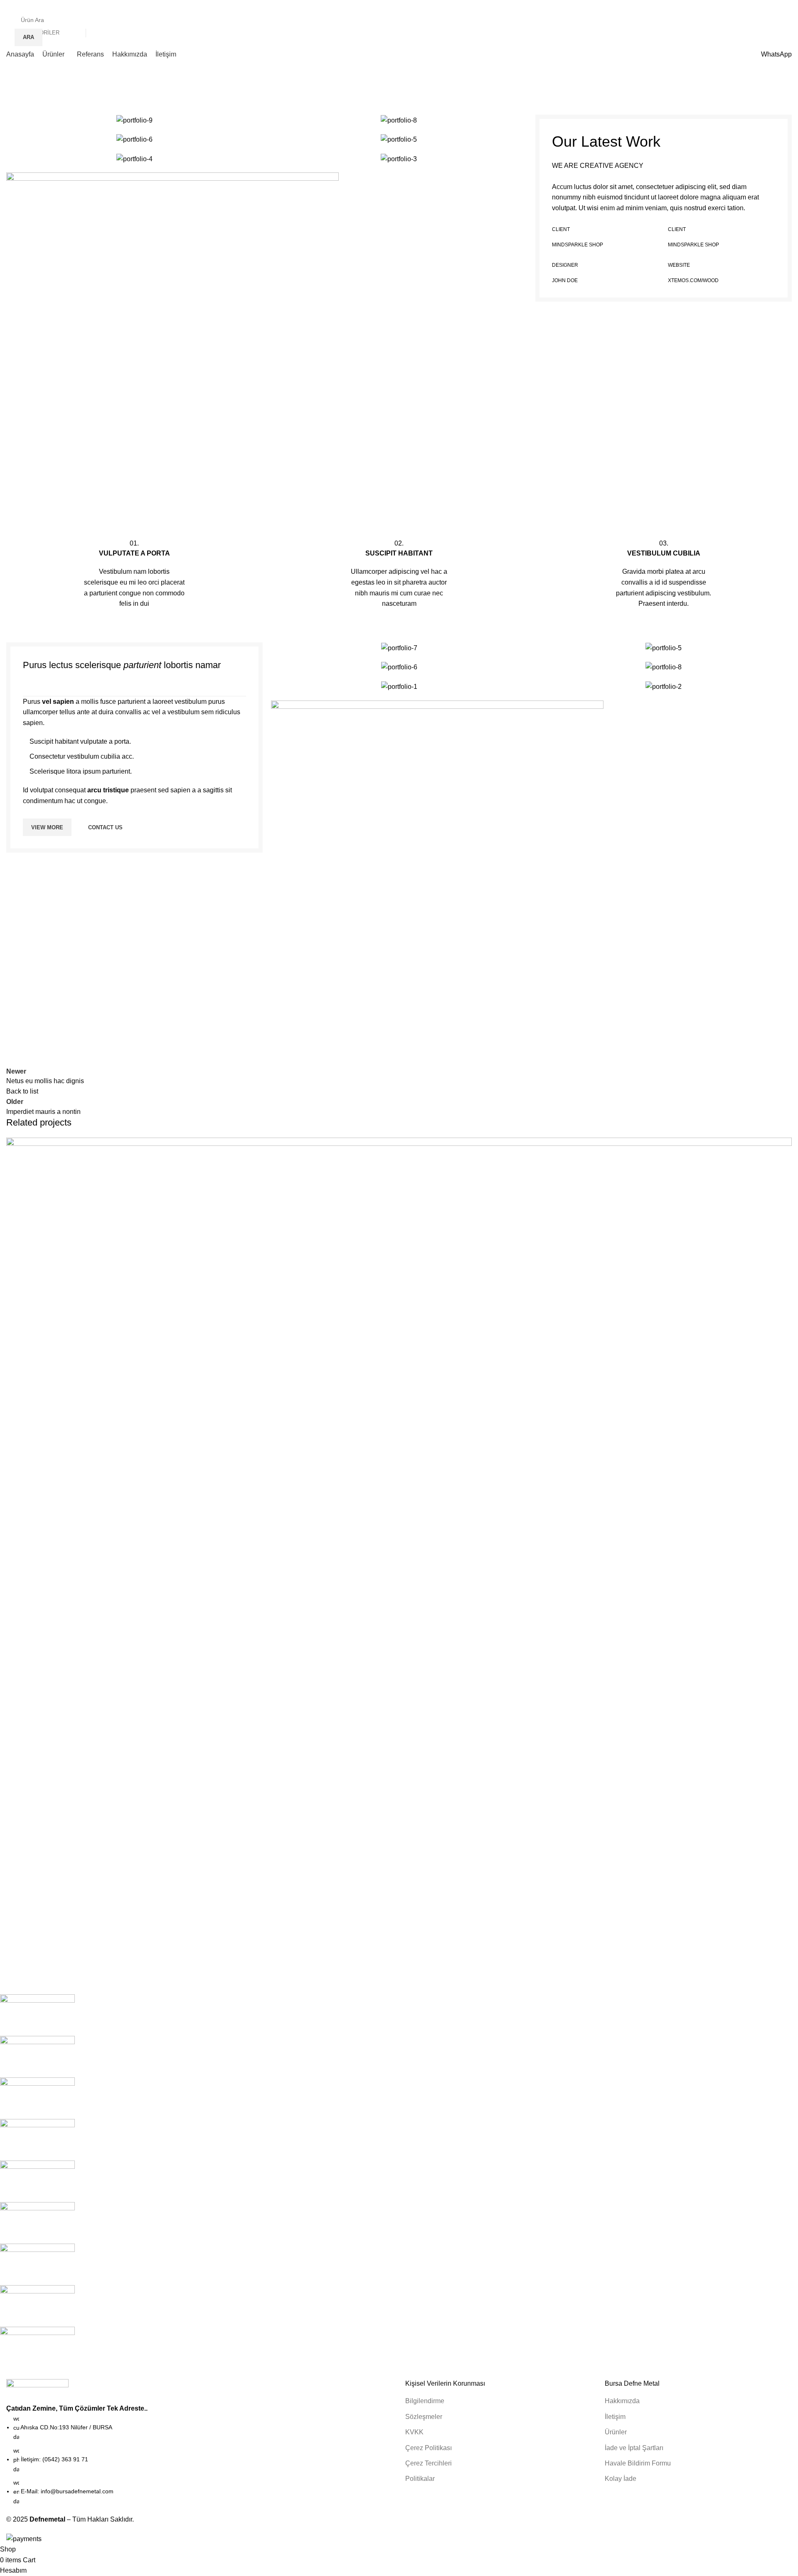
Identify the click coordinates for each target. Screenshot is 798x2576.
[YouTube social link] (688, 6)
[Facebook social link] (659, 6)
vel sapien (58, 702)
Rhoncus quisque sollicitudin (72, 1952)
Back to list (22, 1091)
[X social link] (669, 6)
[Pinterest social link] (698, 6)
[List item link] (199, 2460)
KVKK (414, 2432)
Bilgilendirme (425, 2401)
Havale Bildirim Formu (638, 2463)
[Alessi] (393, 2181)
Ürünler (616, 2432)
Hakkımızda (622, 2401)
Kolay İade (621, 2479)
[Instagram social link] (679, 6)
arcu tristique (108, 790)
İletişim (615, 2417)
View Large (781, 1147)
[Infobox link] (134, 573)
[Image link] (172, 338)
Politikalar (420, 2479)
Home (15, 92)
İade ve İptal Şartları (634, 2448)
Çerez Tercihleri (429, 2463)
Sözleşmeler (424, 2417)
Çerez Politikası (429, 2448)
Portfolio (45, 92)
